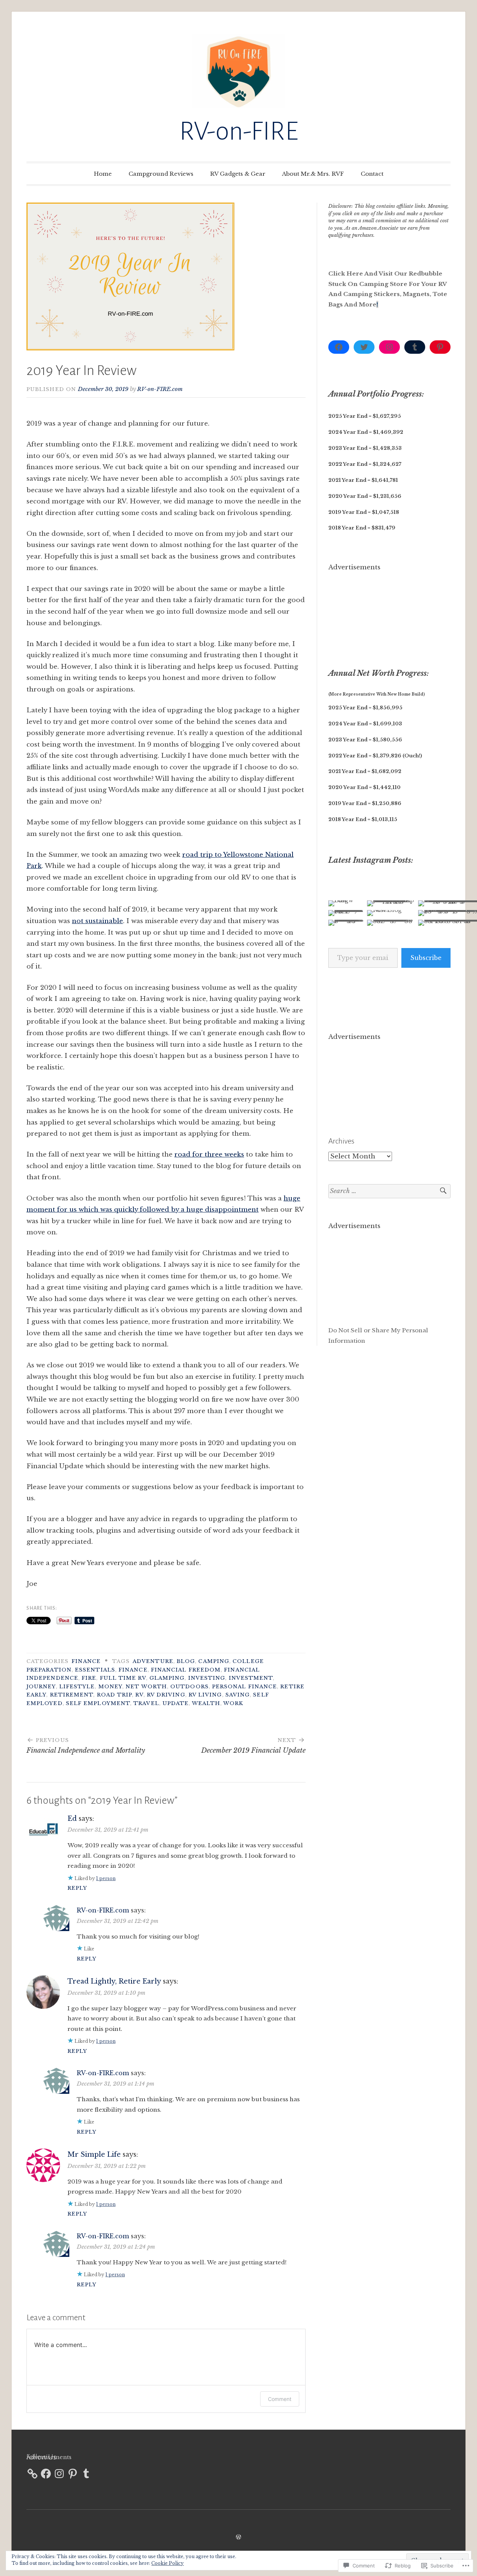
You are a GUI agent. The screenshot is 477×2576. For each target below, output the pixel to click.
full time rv (123, 1678)
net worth (146, 1687)
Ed (72, 1819)
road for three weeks (209, 1155)
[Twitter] (364, 347)
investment (251, 1678)
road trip (115, 1695)
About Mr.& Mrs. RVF (313, 174)
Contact (372, 174)
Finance (86, 1661)
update (176, 1703)
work (233, 1703)
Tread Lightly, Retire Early (114, 1981)
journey (41, 1687)
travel (146, 1703)
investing (207, 1678)
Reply (77, 1888)
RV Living (205, 1695)
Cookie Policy (168, 2563)
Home (103, 174)
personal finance (244, 1687)
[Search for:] (389, 1191)
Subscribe (426, 958)
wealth (206, 1703)
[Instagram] (389, 347)
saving (238, 1695)
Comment (280, 2399)
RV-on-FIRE (239, 131)
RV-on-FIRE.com (160, 389)
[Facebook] (339, 347)
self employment (98, 1703)
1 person (106, 1878)
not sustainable (97, 921)
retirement (72, 1695)
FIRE (89, 1678)
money (110, 1687)
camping (214, 1661)
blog (186, 1661)
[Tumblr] (415, 347)
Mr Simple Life (94, 2154)
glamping (167, 1678)
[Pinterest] (440, 347)
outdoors (189, 1687)
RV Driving (166, 1695)
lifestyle (77, 1687)
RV (139, 1695)
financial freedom (186, 1670)
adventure (153, 1661)
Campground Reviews (161, 174)
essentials (95, 1670)
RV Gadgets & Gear (238, 174)
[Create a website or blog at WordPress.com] (238, 2537)
